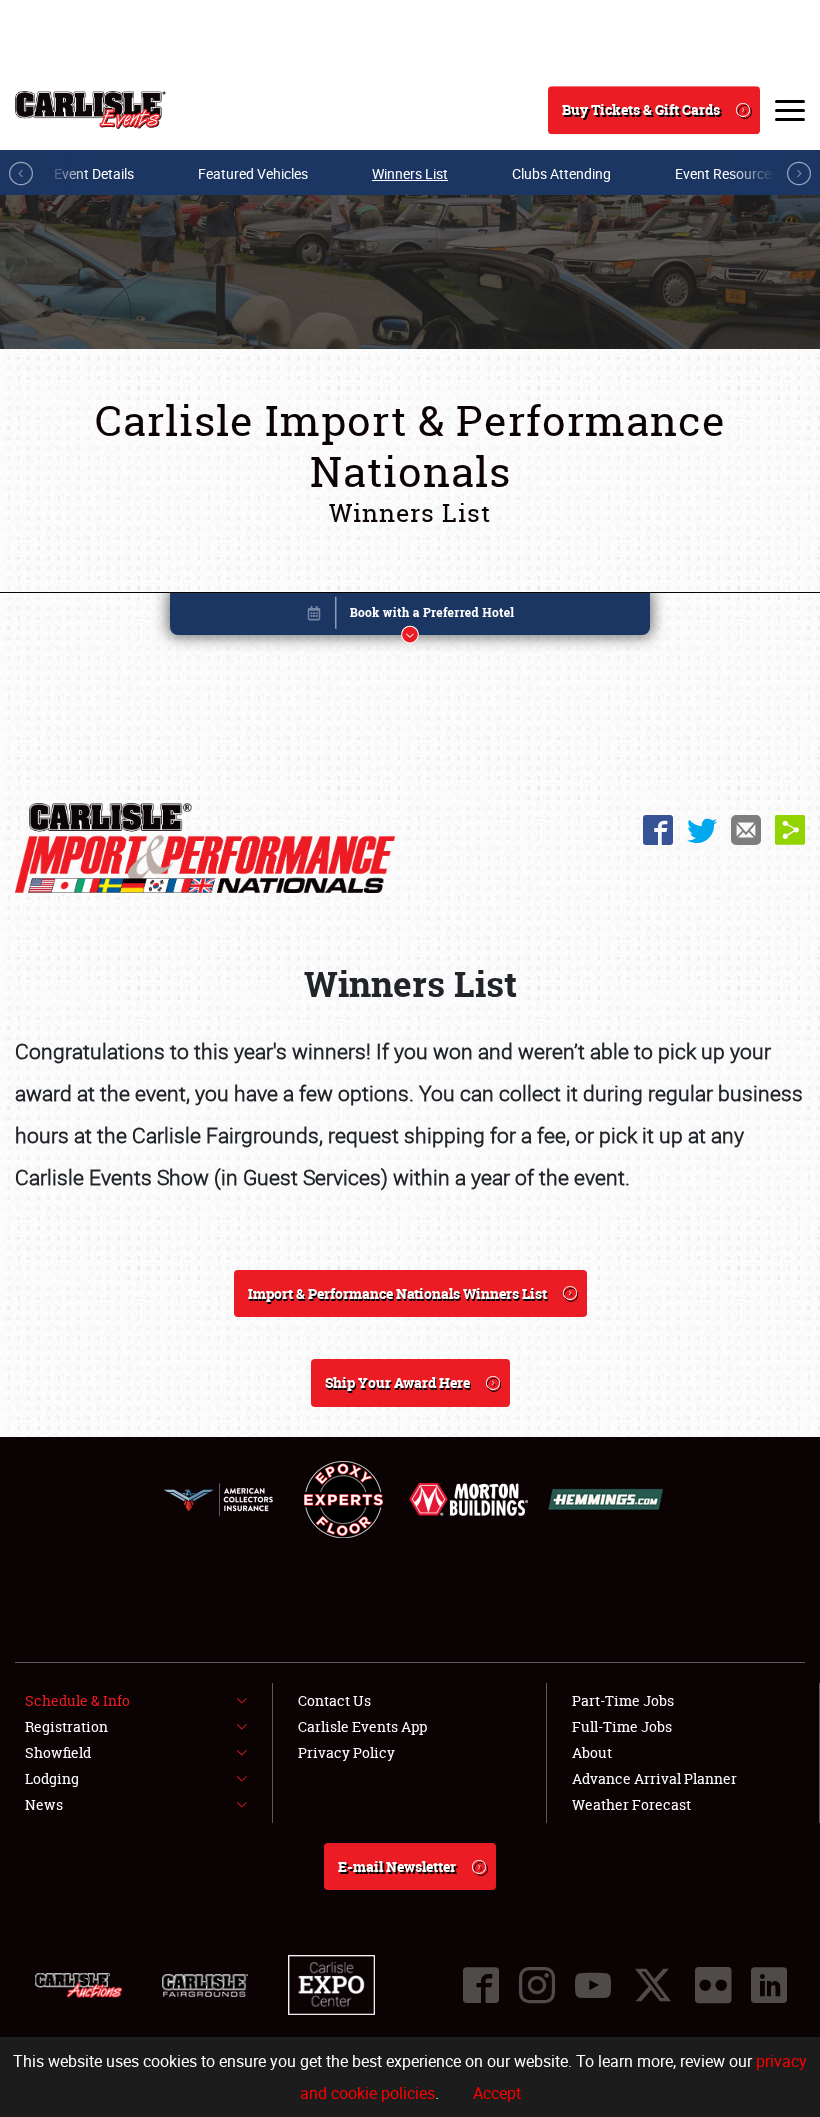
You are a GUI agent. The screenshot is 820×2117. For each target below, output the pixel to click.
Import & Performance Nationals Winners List (397, 1293)
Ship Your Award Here (397, 1382)
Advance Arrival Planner (654, 1778)
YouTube (593, 1985)
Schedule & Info (77, 1700)
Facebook (658, 830)
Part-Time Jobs (623, 1700)
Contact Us (334, 1700)
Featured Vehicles (253, 173)
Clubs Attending (561, 173)
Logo (90, 110)
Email (746, 830)
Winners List (410, 173)
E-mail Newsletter (397, 1866)
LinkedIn (769, 1985)
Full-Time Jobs (622, 1726)
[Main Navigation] (790, 110)
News (44, 1804)
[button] (410, 617)
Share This (790, 830)
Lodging (52, 1778)
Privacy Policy (346, 1752)
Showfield (58, 1752)
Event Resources (726, 173)
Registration (66, 1726)
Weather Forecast (631, 1804)
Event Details (94, 173)
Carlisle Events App (362, 1726)
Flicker (713, 1985)
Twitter (702, 830)
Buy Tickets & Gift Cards (641, 109)
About (592, 1752)
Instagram (537, 1985)
